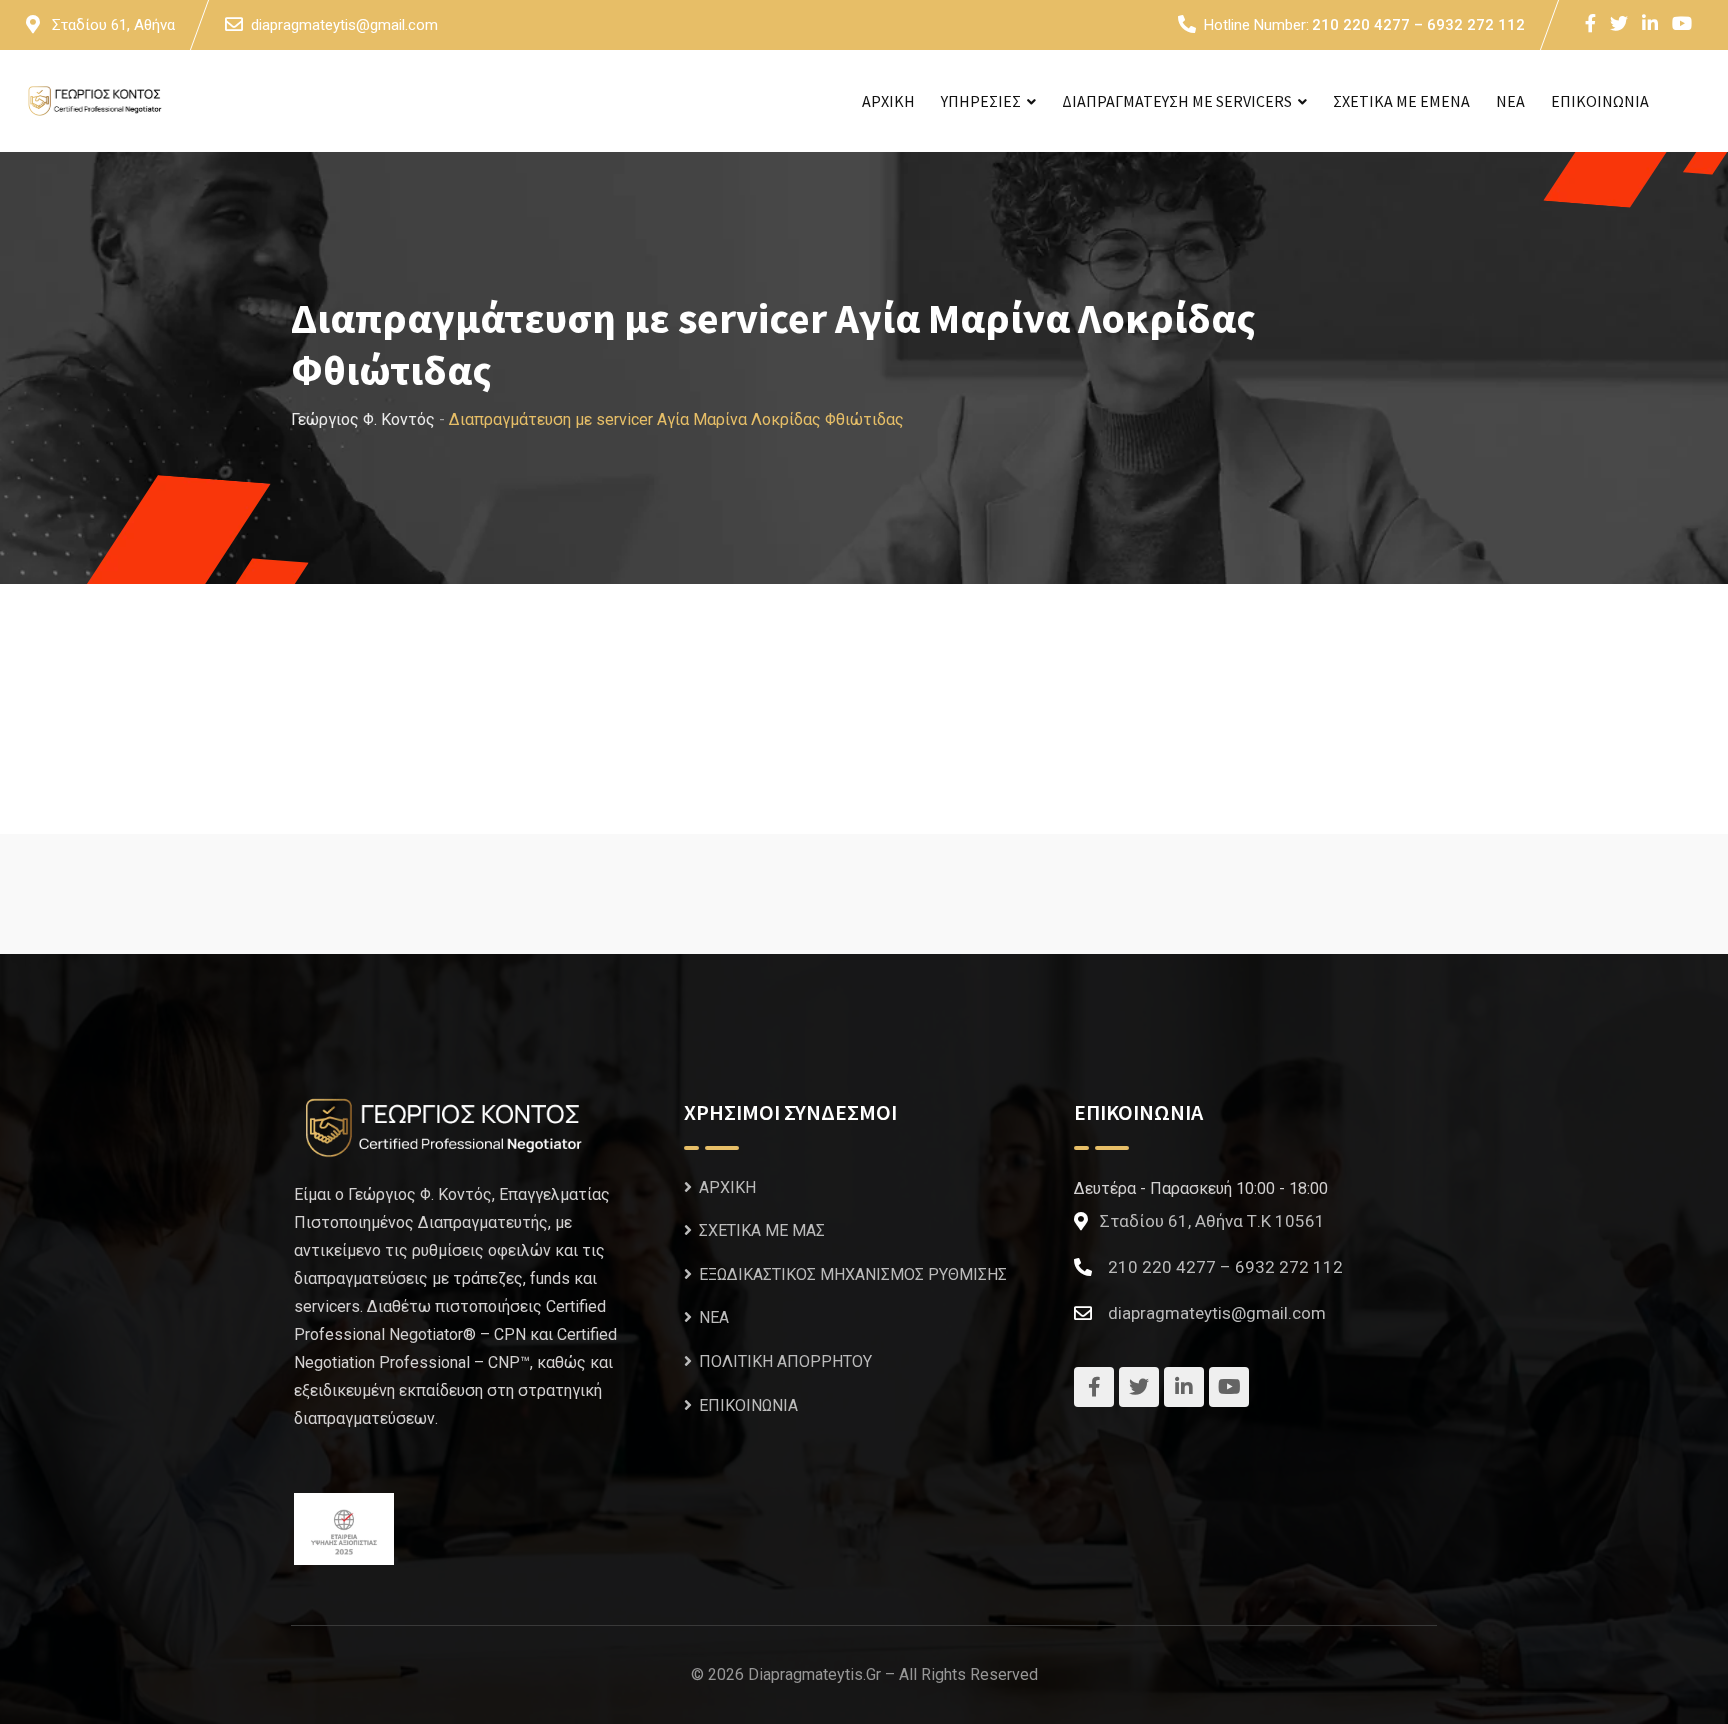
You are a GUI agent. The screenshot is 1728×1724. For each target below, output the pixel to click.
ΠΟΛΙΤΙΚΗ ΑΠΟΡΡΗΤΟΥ (785, 1361)
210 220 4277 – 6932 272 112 (1418, 25)
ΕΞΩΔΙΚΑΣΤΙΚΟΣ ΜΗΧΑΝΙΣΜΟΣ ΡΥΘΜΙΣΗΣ (853, 1274)
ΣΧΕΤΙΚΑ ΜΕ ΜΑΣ (762, 1230)
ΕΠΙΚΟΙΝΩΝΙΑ (1600, 101)
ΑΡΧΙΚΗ (888, 101)
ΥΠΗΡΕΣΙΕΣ (981, 101)
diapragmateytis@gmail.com (344, 25)
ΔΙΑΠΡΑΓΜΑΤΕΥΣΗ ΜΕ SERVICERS (1177, 101)
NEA (1510, 101)
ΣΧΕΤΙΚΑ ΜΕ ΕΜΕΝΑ (1401, 101)
